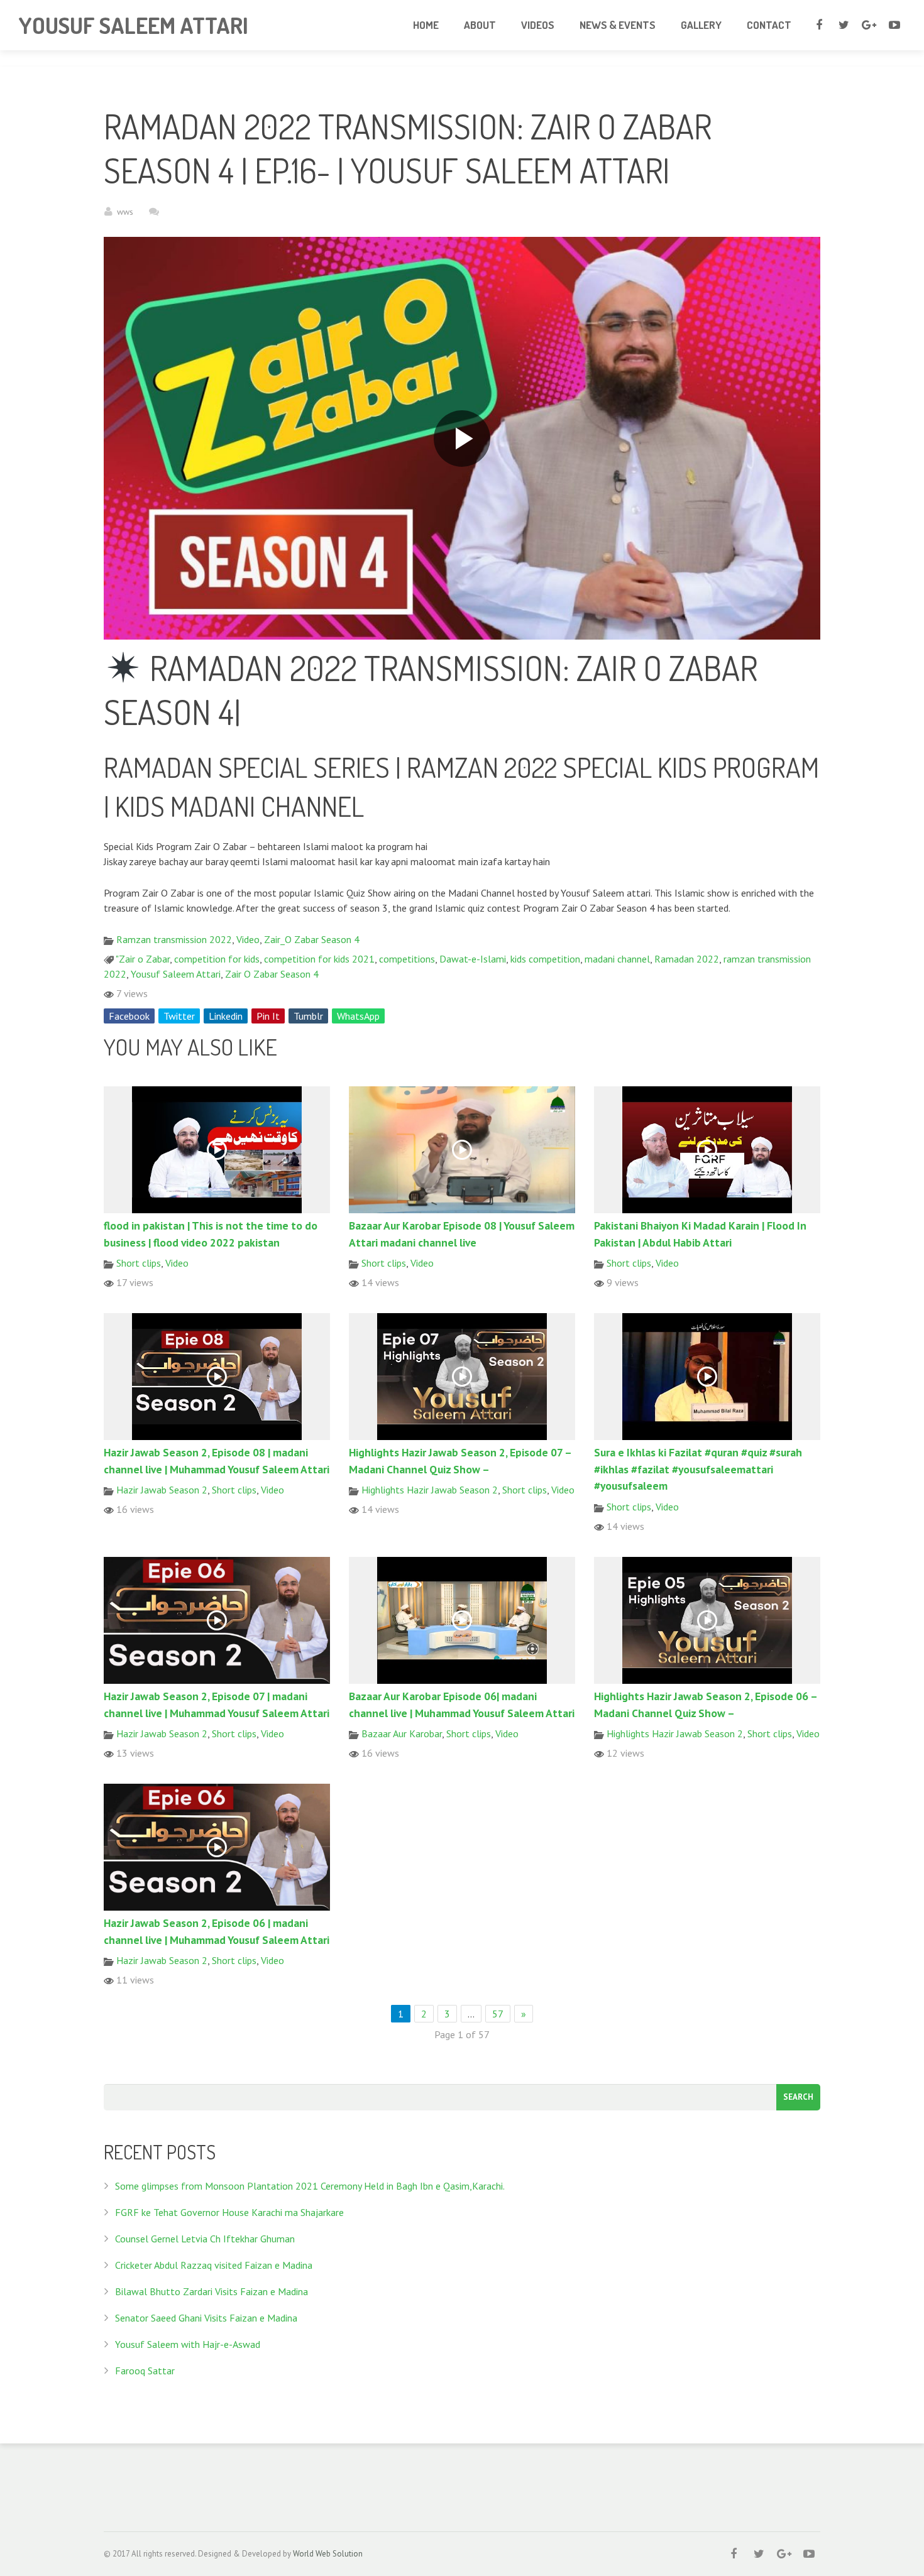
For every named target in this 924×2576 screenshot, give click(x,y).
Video (248, 939)
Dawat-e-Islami (473, 959)
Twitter (179, 1016)
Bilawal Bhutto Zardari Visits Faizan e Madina (212, 2291)
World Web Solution (328, 2554)
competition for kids (217, 959)
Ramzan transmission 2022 (174, 939)
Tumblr (308, 1016)
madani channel (617, 959)
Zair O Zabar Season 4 (272, 974)
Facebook (129, 1016)
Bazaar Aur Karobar (402, 1733)
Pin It (268, 1016)
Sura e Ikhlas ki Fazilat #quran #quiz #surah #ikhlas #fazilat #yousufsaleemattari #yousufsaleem (698, 1469)
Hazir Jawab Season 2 (162, 1490)
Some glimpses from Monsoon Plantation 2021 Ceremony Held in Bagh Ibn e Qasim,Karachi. (310, 2186)
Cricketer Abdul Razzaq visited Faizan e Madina (214, 2265)
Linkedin (226, 1016)
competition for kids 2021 (319, 959)
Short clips (139, 1263)
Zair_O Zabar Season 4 (312, 939)
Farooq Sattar (145, 2371)
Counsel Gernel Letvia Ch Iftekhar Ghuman (205, 2239)
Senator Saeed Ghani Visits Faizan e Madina (206, 2318)
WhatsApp (358, 1016)
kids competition (545, 959)
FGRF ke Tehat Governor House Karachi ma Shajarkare (229, 2212)
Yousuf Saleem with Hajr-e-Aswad (188, 2344)
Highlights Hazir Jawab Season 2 (430, 1490)
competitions (407, 959)
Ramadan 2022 (687, 959)
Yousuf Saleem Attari (176, 974)
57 (498, 2014)
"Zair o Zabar (143, 959)
